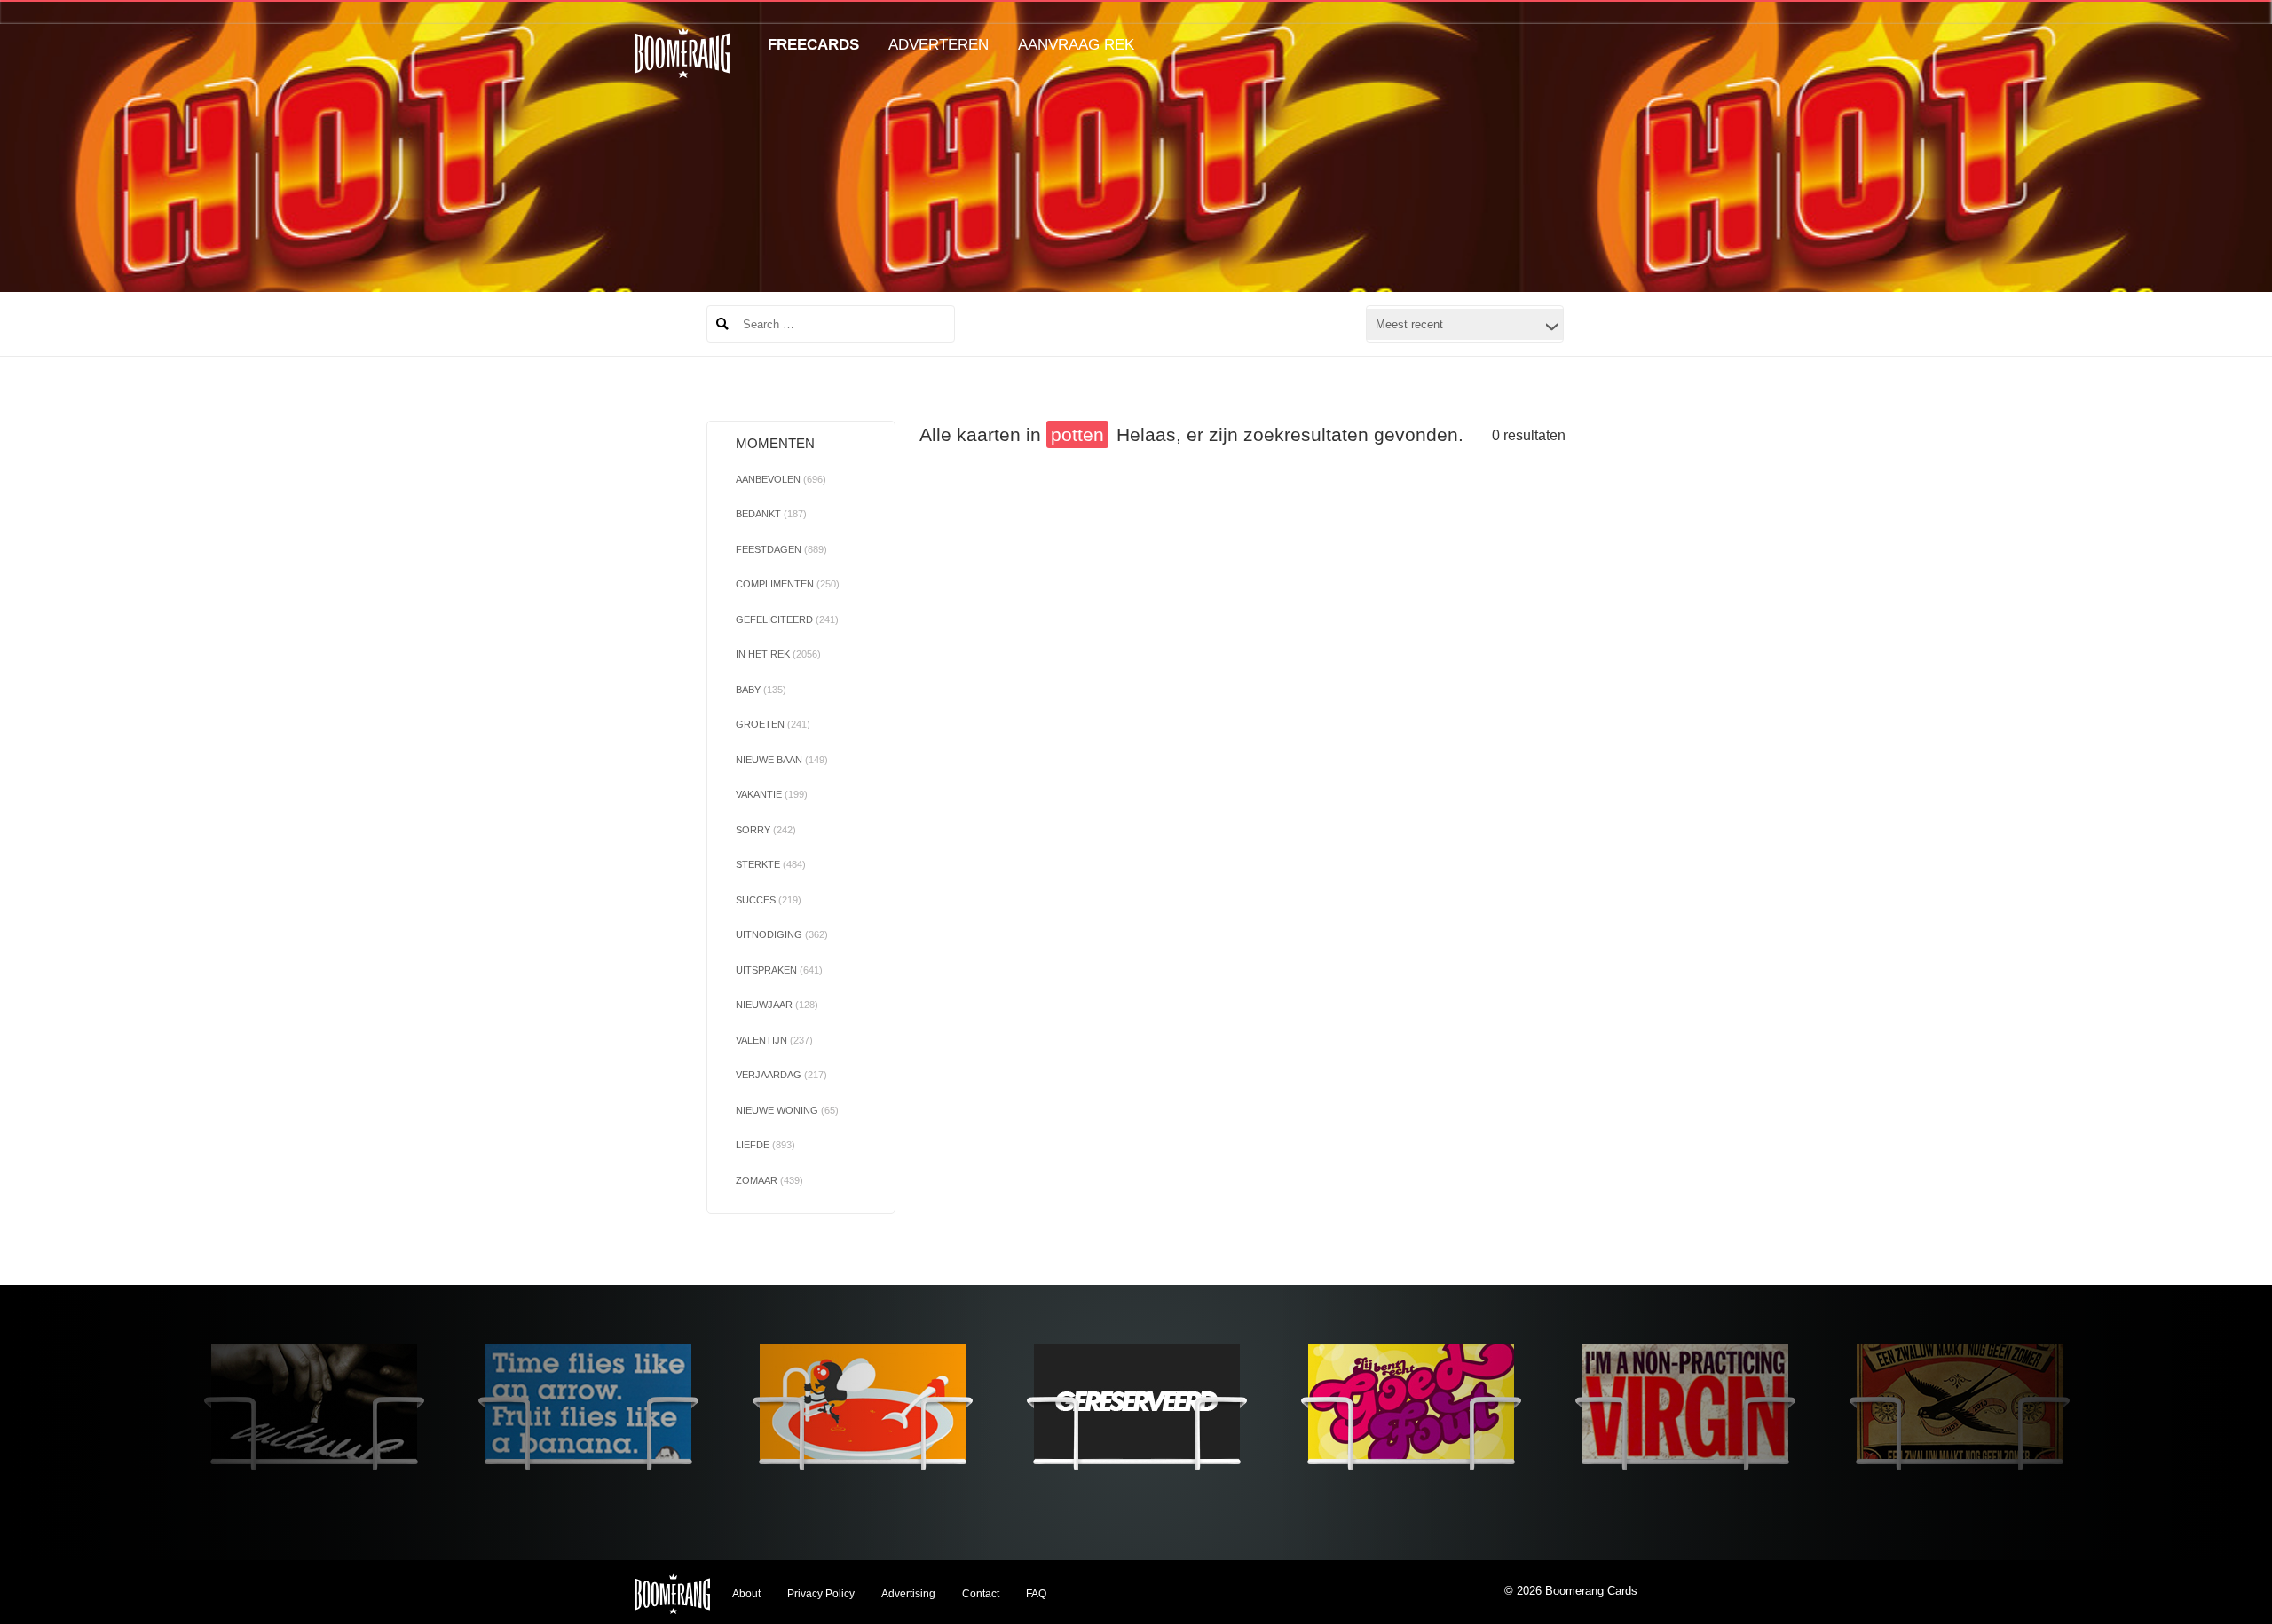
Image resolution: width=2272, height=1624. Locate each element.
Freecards (813, 45)
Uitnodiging (782, 934)
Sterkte (771, 864)
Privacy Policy (821, 1594)
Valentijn (774, 1040)
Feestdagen (781, 549)
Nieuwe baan (782, 760)
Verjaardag (781, 1075)
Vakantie (772, 794)
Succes (769, 900)
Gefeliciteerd (787, 619)
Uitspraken (779, 970)
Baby (761, 690)
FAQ (1036, 1594)
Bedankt (771, 514)
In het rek (778, 654)
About (746, 1594)
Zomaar (769, 1180)
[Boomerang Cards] (682, 65)
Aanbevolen (781, 479)
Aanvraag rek (1076, 45)
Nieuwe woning (787, 1110)
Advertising (908, 1594)
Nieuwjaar (777, 1005)
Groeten (773, 724)
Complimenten (788, 584)
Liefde (765, 1145)
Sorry (766, 830)
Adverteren (939, 45)
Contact (981, 1594)
